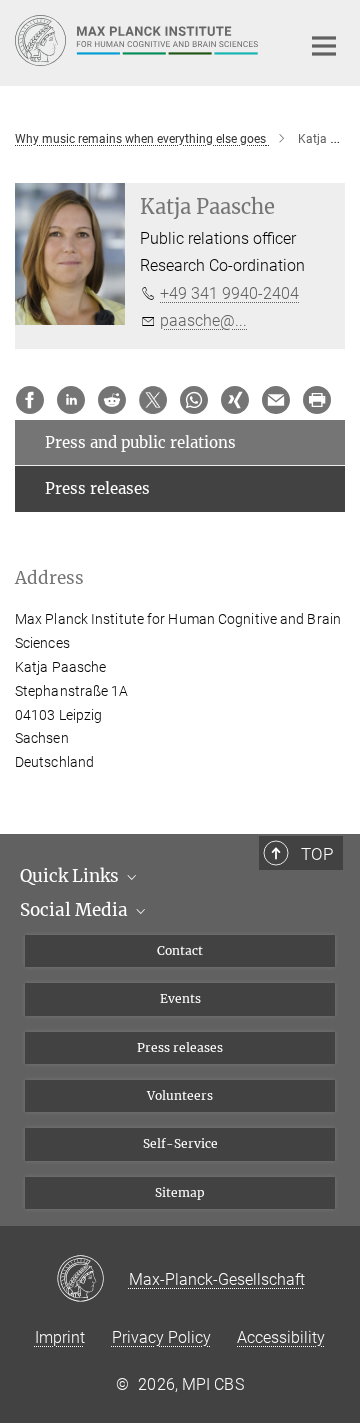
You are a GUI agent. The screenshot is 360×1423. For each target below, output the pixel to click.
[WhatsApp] (194, 400)
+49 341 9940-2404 (229, 293)
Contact (180, 950)
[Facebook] (30, 400)
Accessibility (281, 1337)
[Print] (317, 400)
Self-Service (180, 1143)
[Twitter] (153, 400)
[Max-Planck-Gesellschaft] (92, 1280)
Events (180, 998)
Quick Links (71, 876)
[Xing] (235, 400)
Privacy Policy (161, 1337)
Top (317, 854)
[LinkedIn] (71, 400)
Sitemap (180, 1192)
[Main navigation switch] (324, 46)
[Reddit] (112, 400)
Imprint (60, 1337)
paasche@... (203, 320)
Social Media (76, 910)
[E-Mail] (276, 400)
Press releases (97, 488)
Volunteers (180, 1095)
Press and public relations (140, 442)
